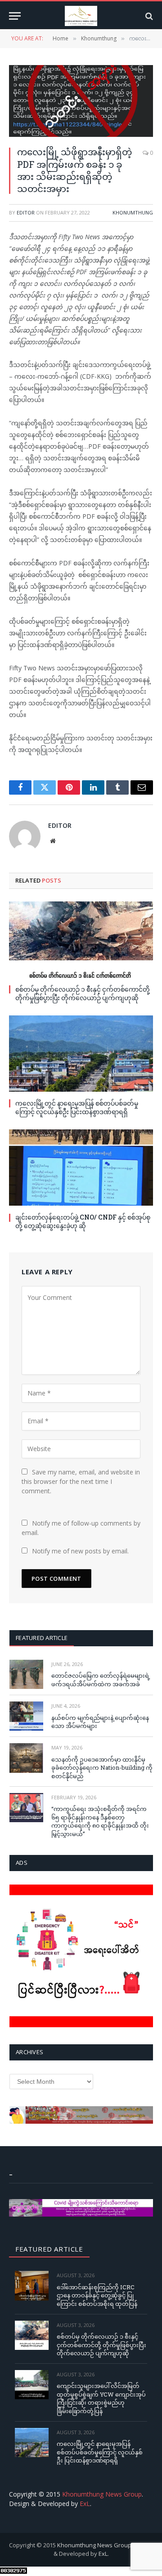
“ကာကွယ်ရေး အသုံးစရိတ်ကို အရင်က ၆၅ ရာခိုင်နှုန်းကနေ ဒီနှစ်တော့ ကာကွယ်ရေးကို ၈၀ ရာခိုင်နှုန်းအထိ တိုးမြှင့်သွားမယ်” (100, 1821)
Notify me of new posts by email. (80, 1551)
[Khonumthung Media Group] (81, 16)
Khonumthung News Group (102, 2494)
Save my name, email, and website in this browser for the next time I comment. (81, 1481)
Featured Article (42, 1638)
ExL (85, 2504)
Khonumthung (133, 212)
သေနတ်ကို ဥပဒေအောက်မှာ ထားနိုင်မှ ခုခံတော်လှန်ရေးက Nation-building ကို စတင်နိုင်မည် (102, 1768)
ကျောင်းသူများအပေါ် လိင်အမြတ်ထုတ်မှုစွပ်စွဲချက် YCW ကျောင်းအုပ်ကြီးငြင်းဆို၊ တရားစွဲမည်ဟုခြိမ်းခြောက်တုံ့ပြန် (101, 2398)
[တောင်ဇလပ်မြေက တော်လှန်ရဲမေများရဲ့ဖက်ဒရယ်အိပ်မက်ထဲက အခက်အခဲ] (26, 1674)
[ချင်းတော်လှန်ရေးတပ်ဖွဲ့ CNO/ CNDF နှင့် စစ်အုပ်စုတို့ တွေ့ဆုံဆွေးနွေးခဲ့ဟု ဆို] (81, 1168)
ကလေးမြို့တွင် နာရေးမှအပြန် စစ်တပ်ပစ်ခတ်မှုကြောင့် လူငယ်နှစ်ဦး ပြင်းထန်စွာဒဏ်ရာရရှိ (77, 1107)
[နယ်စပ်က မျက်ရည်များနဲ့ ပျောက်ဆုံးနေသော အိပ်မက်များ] (26, 1716)
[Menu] (15, 16)
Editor (26, 212)
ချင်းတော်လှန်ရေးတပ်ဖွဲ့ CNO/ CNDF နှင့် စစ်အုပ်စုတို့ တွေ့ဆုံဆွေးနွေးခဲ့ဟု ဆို (83, 1221)
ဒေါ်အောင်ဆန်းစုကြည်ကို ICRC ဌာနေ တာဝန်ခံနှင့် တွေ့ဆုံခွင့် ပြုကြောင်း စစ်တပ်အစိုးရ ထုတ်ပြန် (97, 2295)
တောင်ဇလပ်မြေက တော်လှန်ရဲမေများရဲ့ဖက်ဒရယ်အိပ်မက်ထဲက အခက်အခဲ (101, 1680)
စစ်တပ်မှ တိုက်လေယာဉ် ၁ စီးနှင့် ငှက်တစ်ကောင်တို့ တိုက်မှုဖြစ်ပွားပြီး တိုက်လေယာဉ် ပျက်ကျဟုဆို (83, 993)
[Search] (148, 16)
